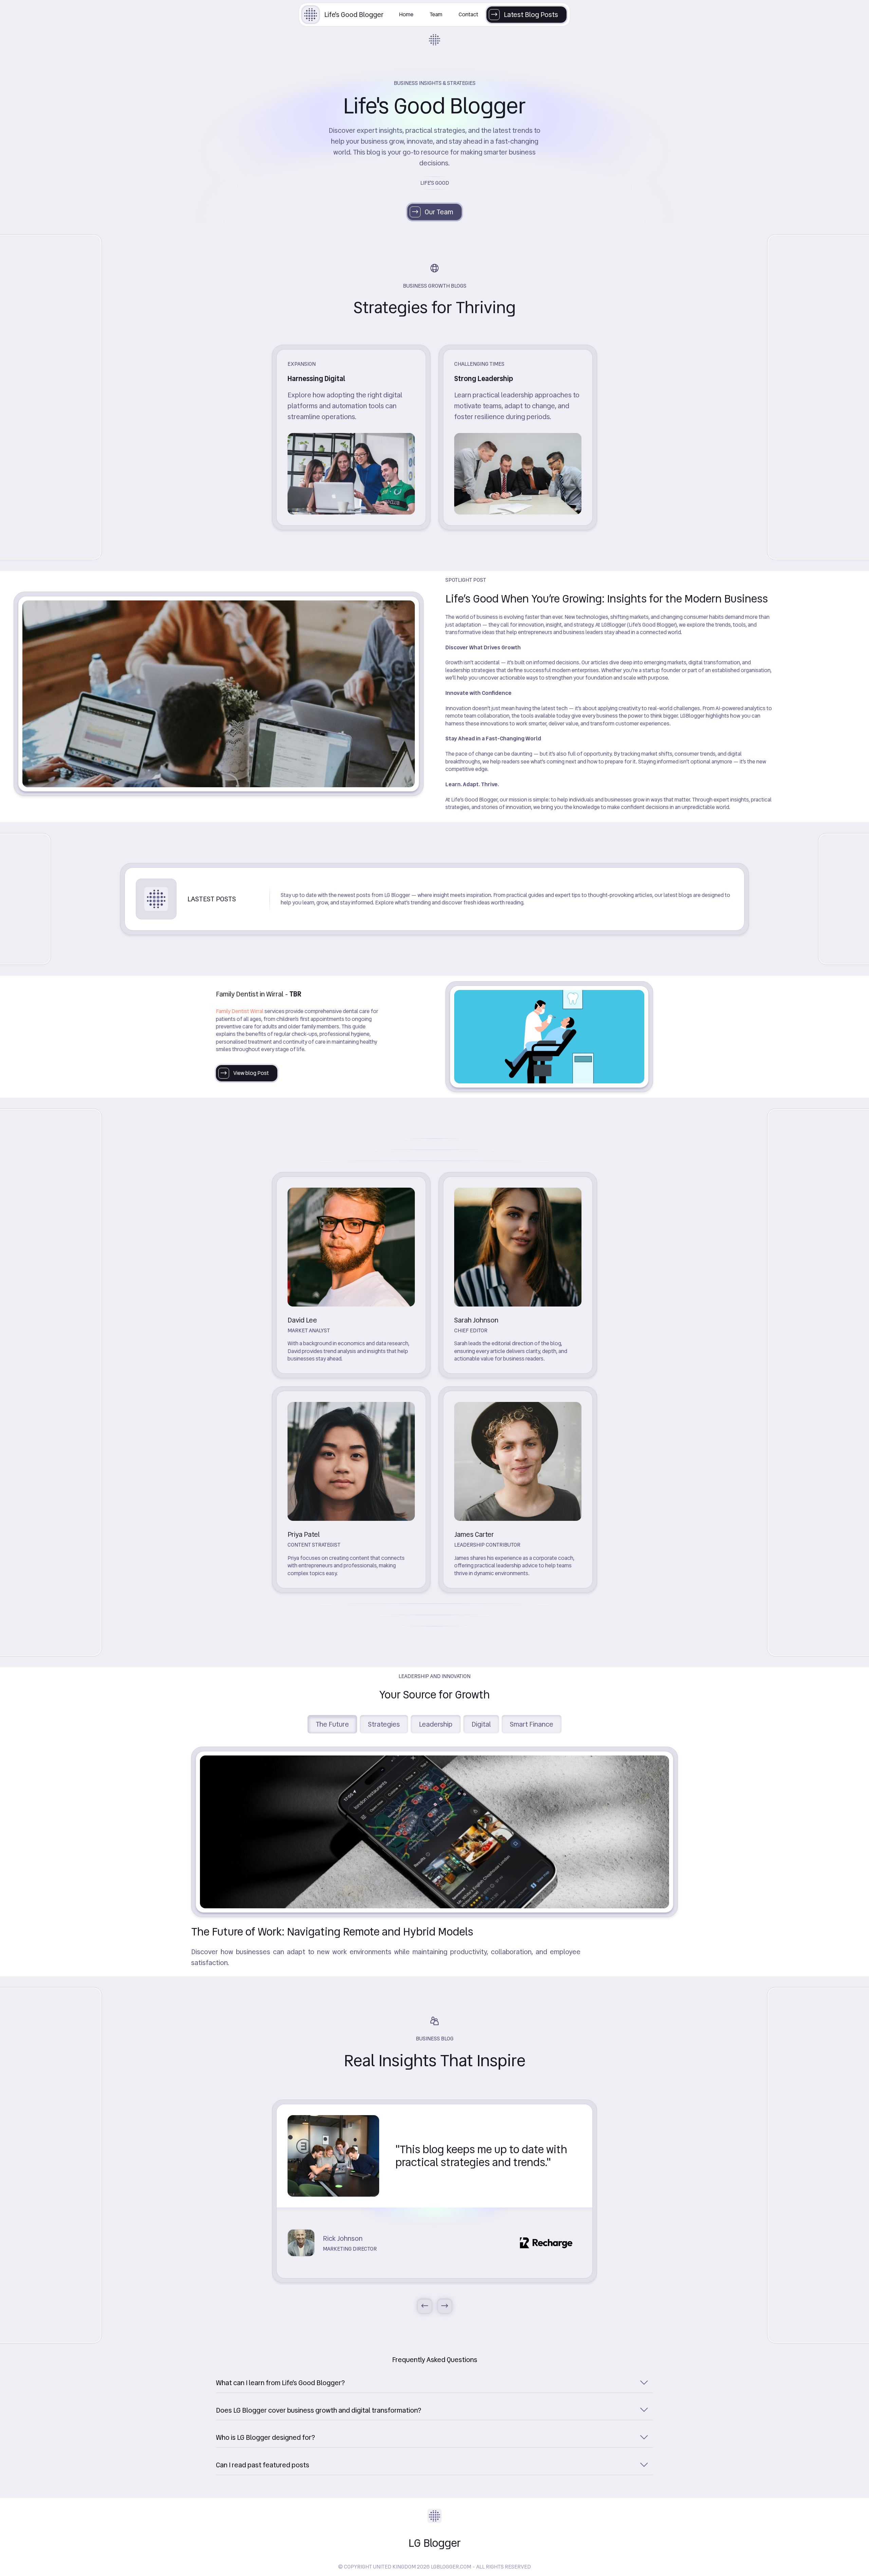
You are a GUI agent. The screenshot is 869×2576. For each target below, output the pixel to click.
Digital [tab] (481, 1724)
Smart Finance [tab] (532, 1724)
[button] (434, 2383)
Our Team (439, 212)
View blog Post (251, 1073)
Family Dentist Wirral (240, 1011)
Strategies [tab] (384, 1724)
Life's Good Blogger (354, 15)
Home (406, 14)
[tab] (434, 2382)
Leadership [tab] (436, 1724)
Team (436, 14)
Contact (468, 14)
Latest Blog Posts (531, 15)
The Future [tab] (332, 1724)
